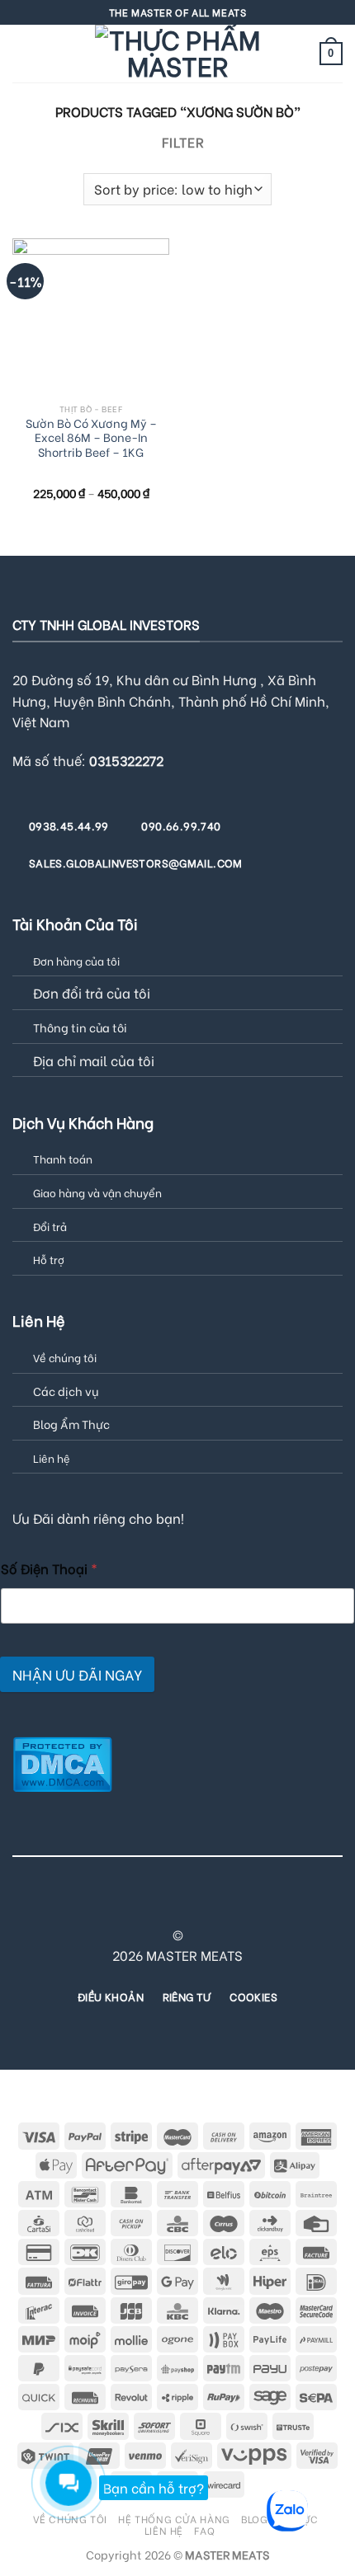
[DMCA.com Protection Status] (62, 1762)
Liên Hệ (164, 2530)
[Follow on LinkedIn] (248, 1905)
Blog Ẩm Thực (71, 1424)
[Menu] (22, 53)
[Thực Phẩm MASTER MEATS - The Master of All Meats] (177, 54)
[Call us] (187, 1905)
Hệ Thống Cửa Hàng (174, 2518)
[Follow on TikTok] (127, 1905)
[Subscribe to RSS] (228, 1905)
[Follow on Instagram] (106, 1905)
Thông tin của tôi (80, 1027)
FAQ (204, 2530)
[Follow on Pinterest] (208, 1905)
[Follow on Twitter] (147, 1905)
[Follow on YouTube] (268, 1905)
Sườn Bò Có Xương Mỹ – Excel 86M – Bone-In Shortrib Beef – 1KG (91, 438)
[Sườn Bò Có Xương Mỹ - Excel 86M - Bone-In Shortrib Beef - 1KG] (91, 317)
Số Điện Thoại (49, 1568)
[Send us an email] (168, 1905)
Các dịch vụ (66, 1391)
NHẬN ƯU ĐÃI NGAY (77, 1674)
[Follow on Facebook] (87, 1905)
